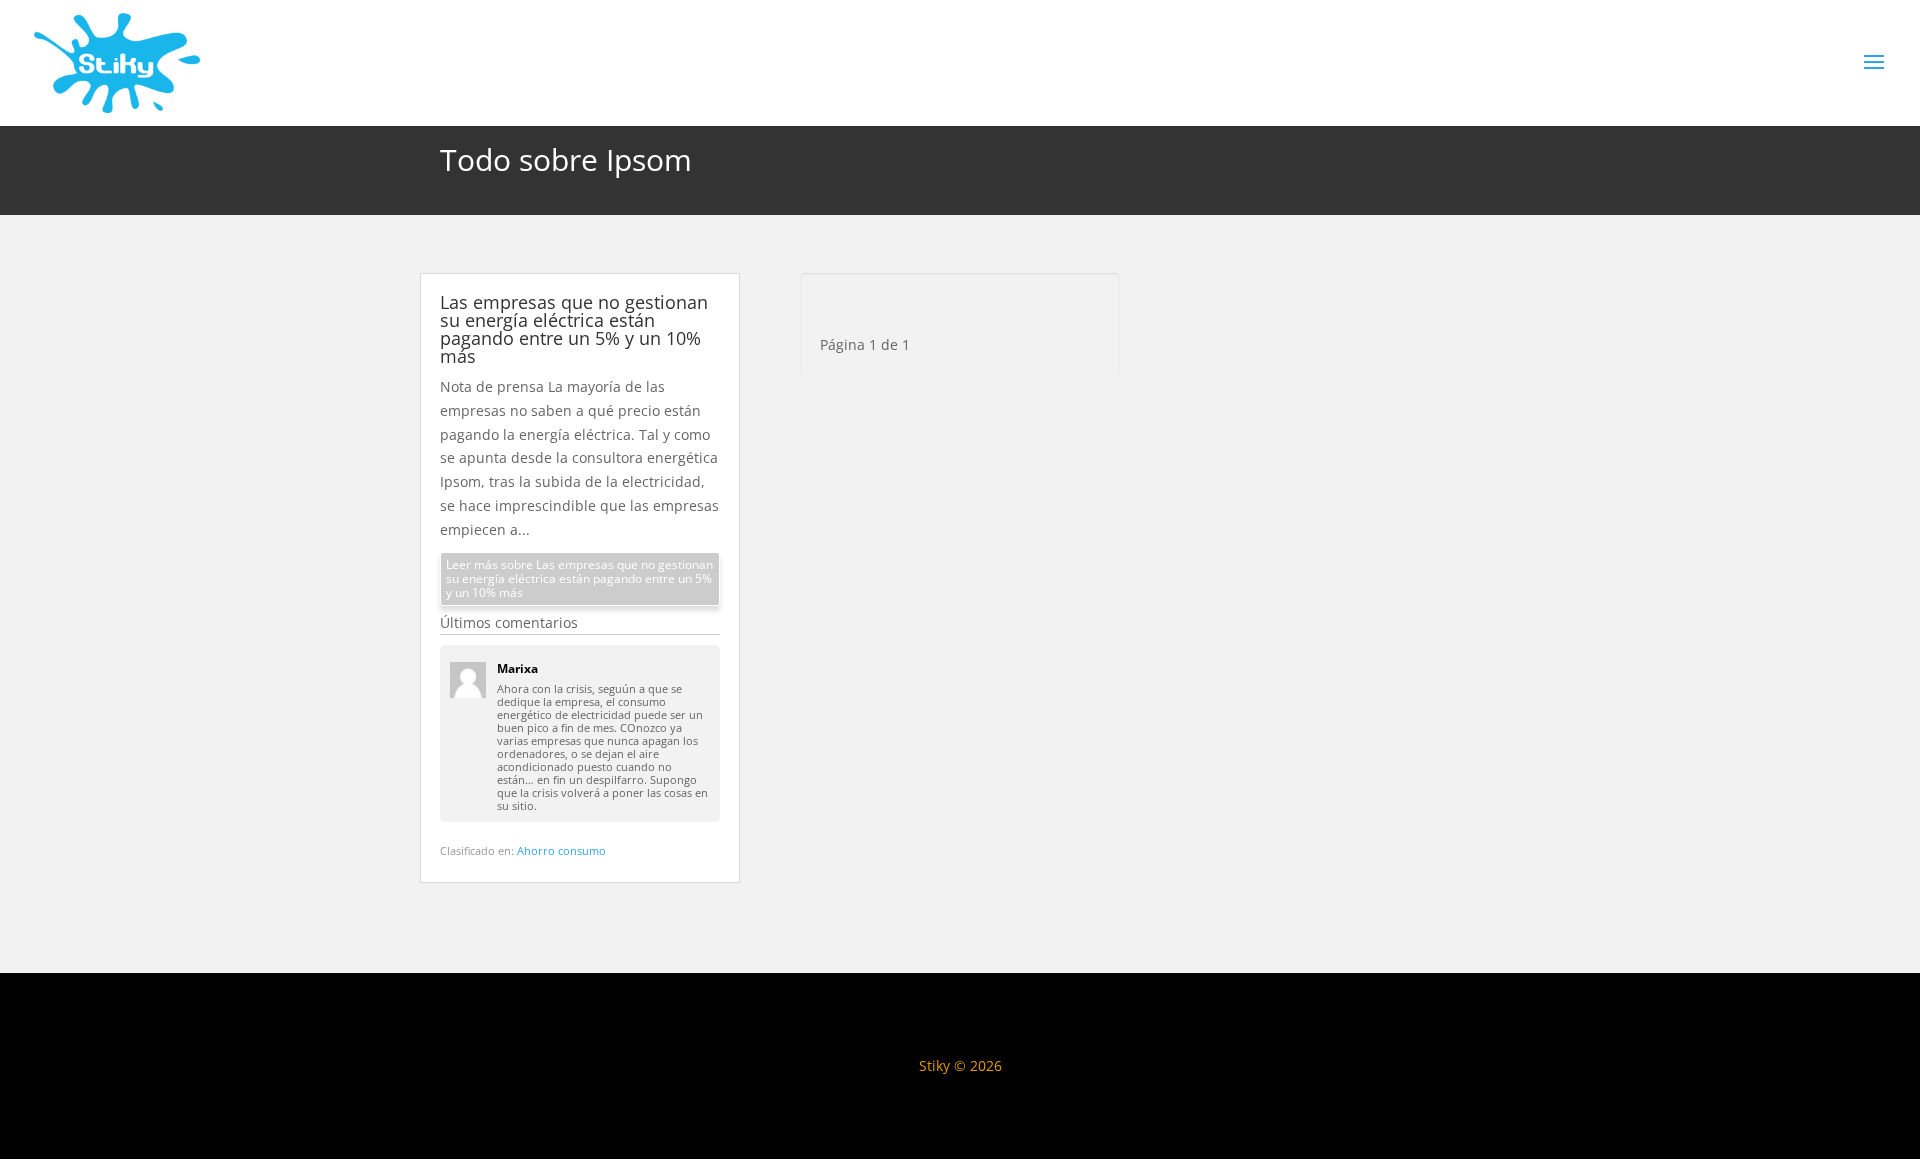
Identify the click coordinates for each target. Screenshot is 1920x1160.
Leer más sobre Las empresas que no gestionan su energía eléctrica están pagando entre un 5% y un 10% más (579, 578)
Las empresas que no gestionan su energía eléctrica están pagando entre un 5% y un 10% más (574, 329)
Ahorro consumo (561, 850)
